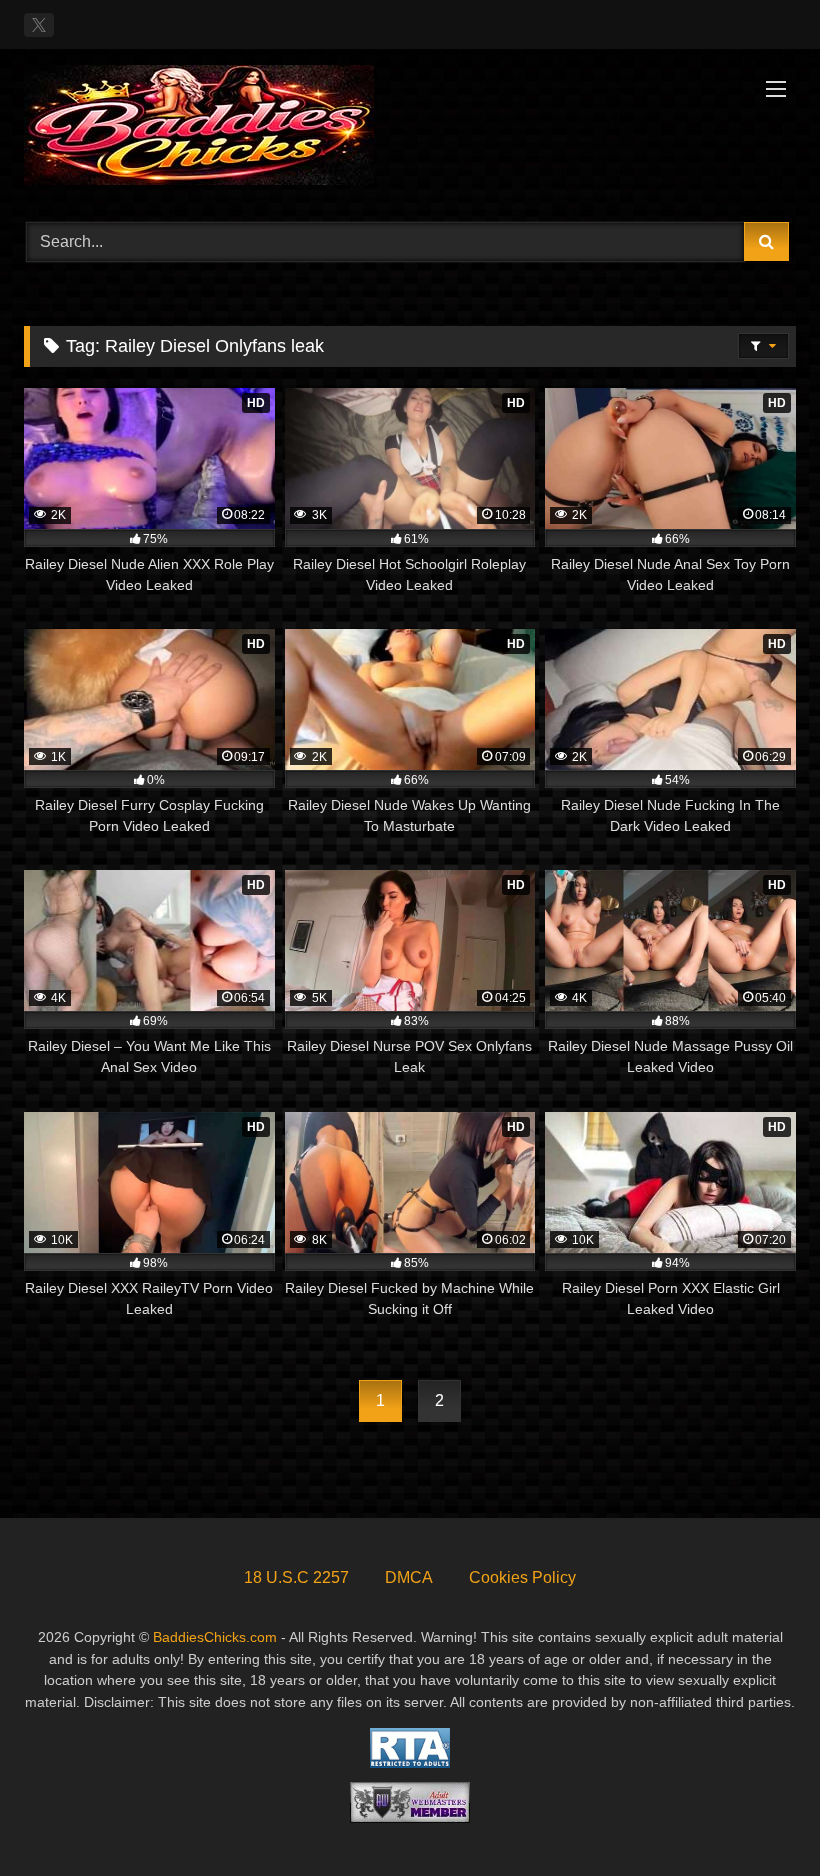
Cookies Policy (522, 1577)
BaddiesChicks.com (215, 1637)
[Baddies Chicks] (410, 128)
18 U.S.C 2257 (296, 1577)
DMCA (409, 1577)
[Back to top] (758, 1816)
